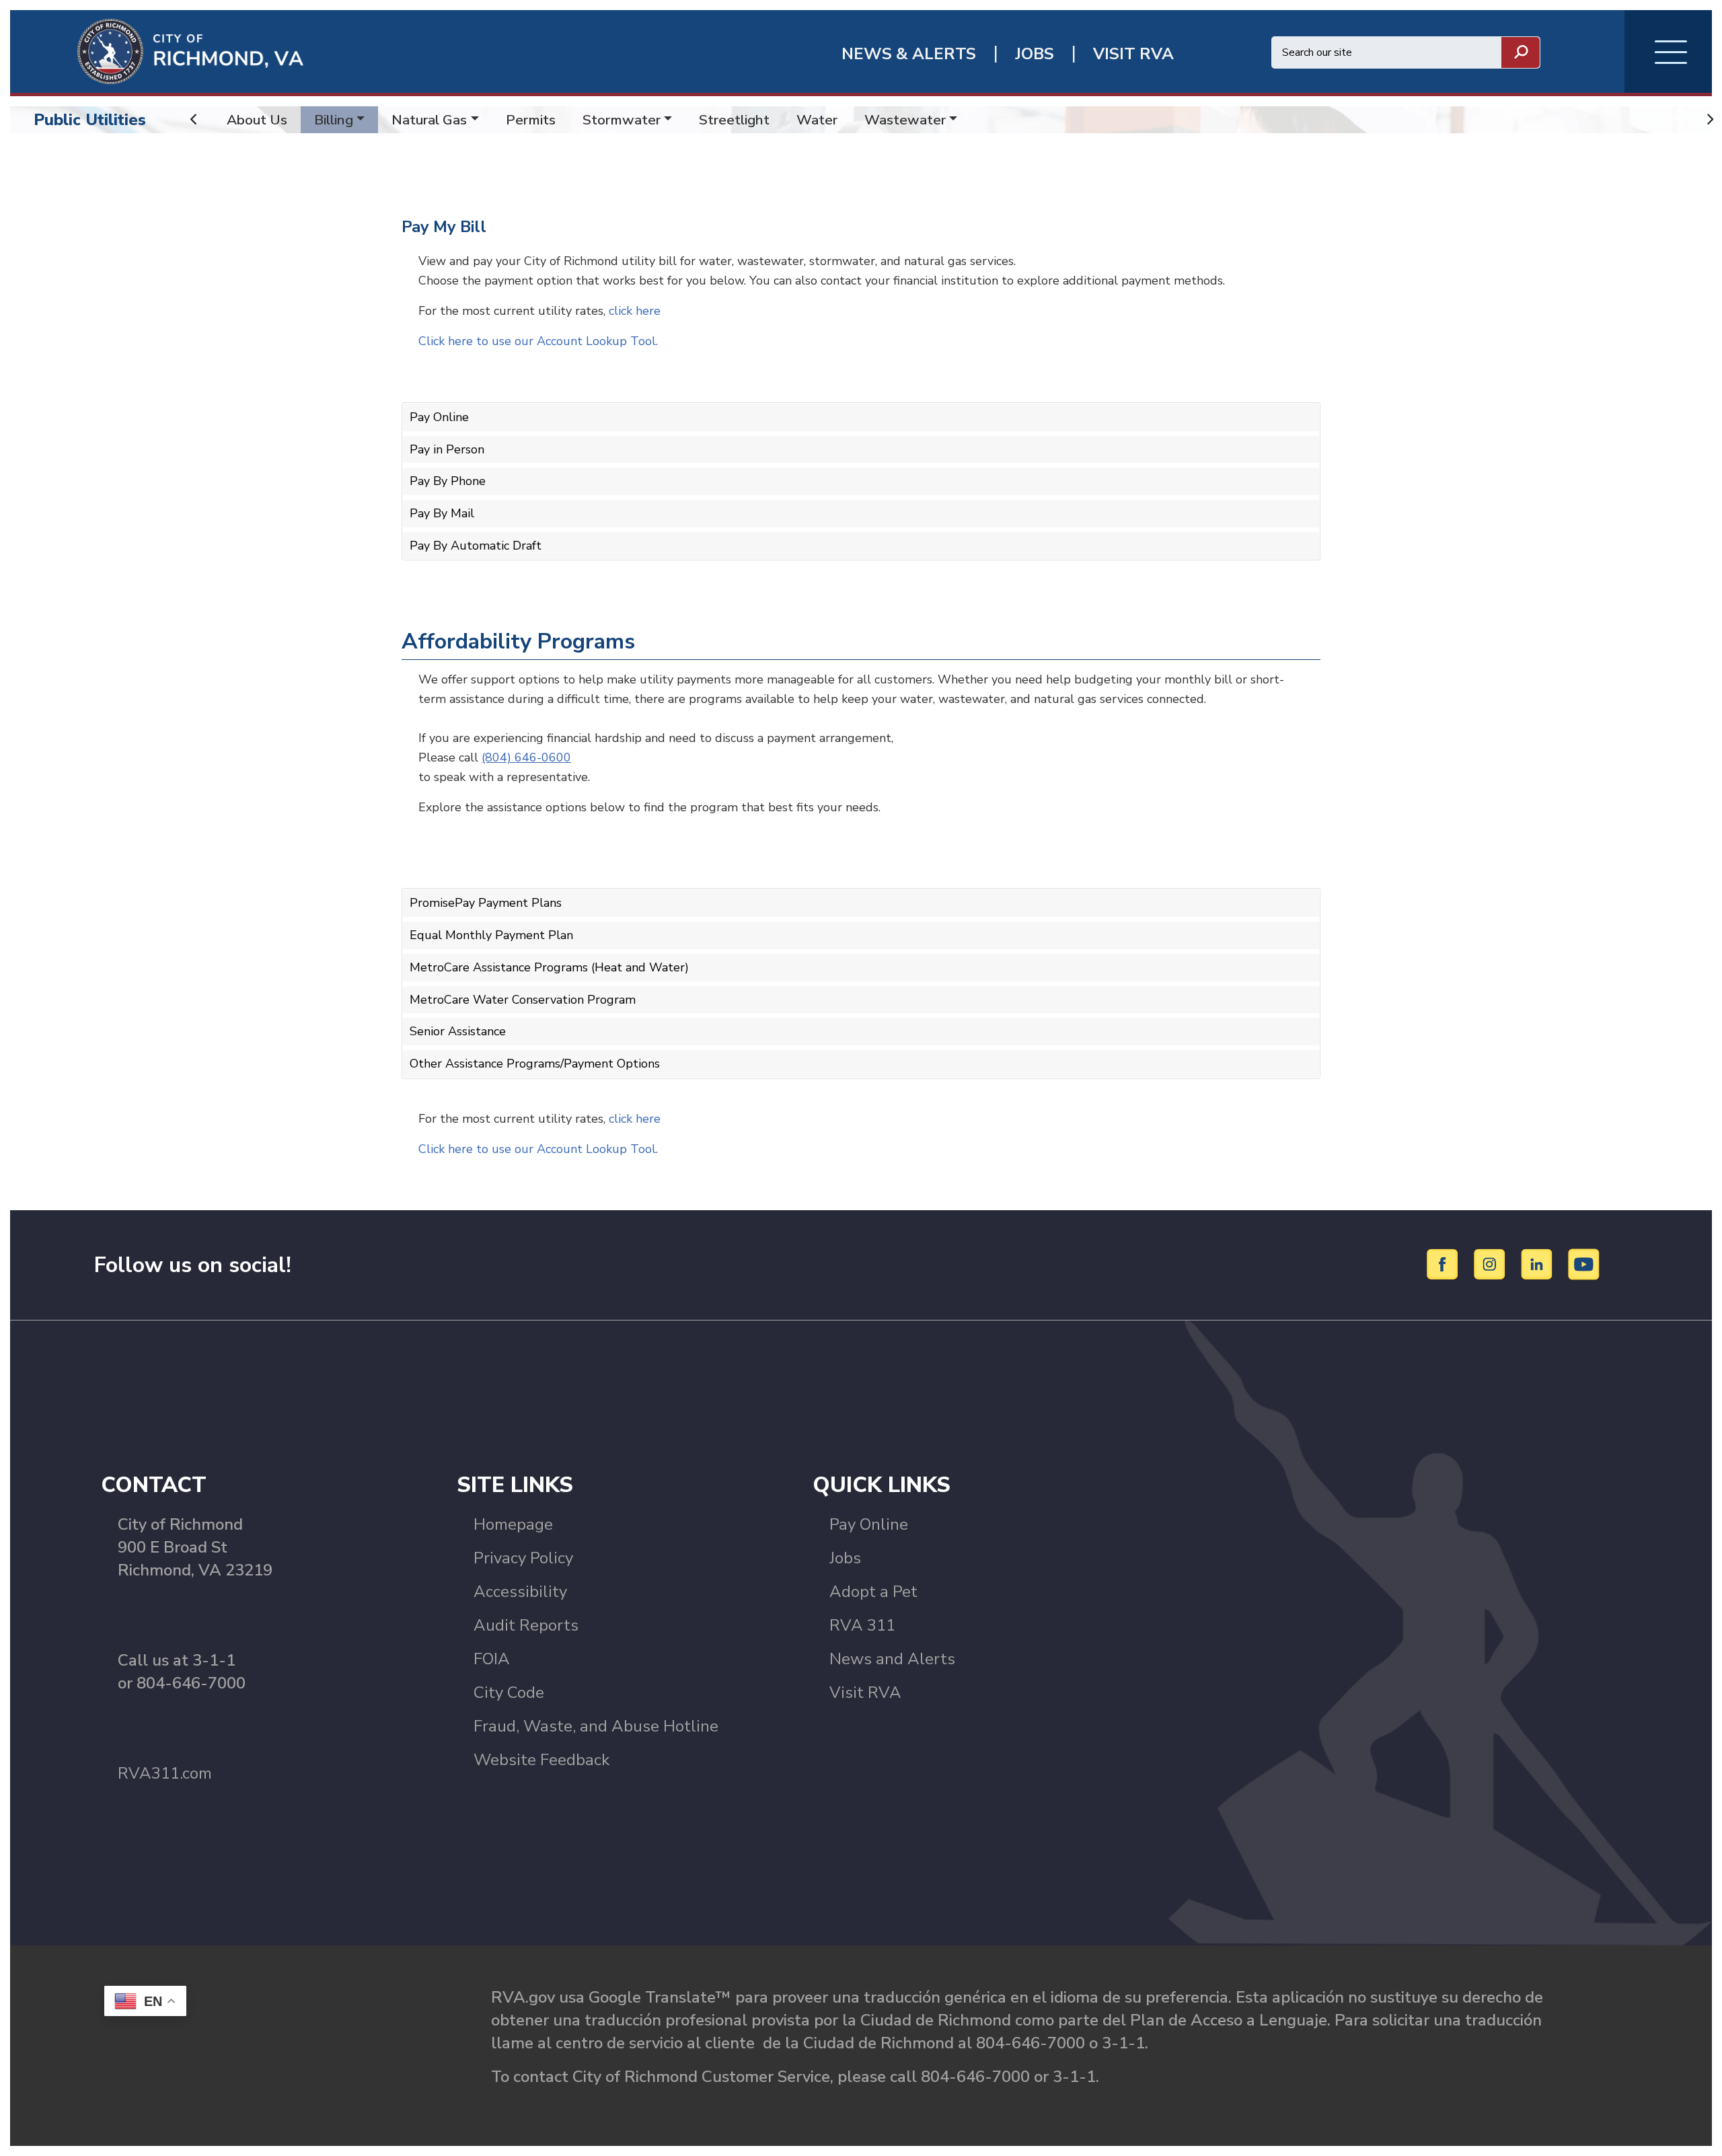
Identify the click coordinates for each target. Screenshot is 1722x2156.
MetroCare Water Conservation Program (523, 1000)
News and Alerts (892, 1659)
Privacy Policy (523, 1558)
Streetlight (734, 120)
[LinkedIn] (1539, 1263)
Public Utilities (90, 120)
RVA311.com (165, 1773)
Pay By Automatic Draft (476, 546)
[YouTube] (1584, 1263)
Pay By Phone (448, 481)
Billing (334, 120)
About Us (257, 120)
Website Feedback (541, 1760)
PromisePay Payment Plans (486, 903)
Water (817, 120)
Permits (531, 120)
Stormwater (622, 120)
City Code (509, 1693)
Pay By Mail (442, 513)
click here (635, 311)
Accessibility (520, 1592)
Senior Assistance (458, 1031)
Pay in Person (447, 449)
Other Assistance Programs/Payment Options (535, 1064)
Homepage (513, 1524)
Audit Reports (526, 1625)
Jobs (845, 1558)
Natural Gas (429, 120)
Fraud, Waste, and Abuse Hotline (596, 1726)
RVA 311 (862, 1625)
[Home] (157, 50)
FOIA (492, 1659)
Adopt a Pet (873, 1592)
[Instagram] (1492, 1263)
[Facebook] (1445, 1263)
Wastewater (905, 120)
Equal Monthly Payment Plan (491, 935)
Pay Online (439, 417)
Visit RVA (865, 1693)
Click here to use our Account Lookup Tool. (538, 341)
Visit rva (1133, 54)
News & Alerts (909, 54)
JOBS (1035, 54)
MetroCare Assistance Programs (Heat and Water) (549, 967)
